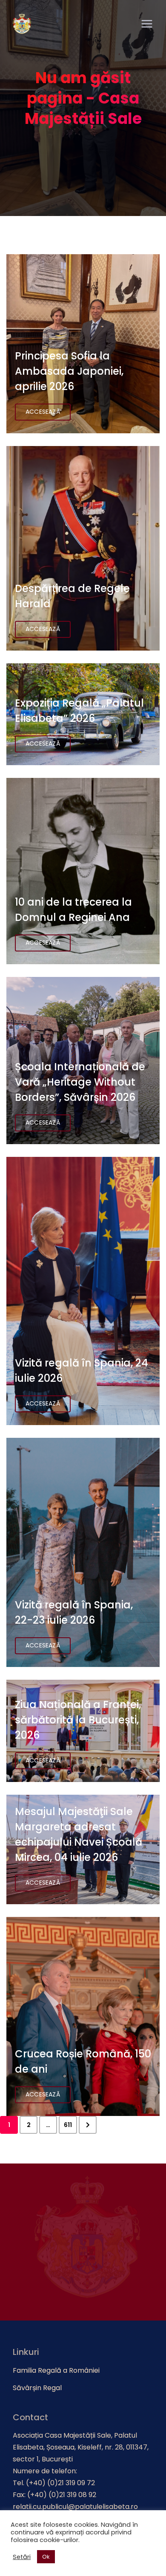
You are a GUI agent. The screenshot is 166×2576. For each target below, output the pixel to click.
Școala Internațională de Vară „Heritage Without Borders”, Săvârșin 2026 (80, 1082)
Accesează (43, 412)
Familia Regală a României (56, 2370)
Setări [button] (22, 2557)
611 (68, 2125)
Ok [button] (46, 2557)
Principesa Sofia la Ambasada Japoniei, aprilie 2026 (69, 371)
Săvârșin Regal (37, 2388)
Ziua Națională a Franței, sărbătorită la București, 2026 (78, 1720)
